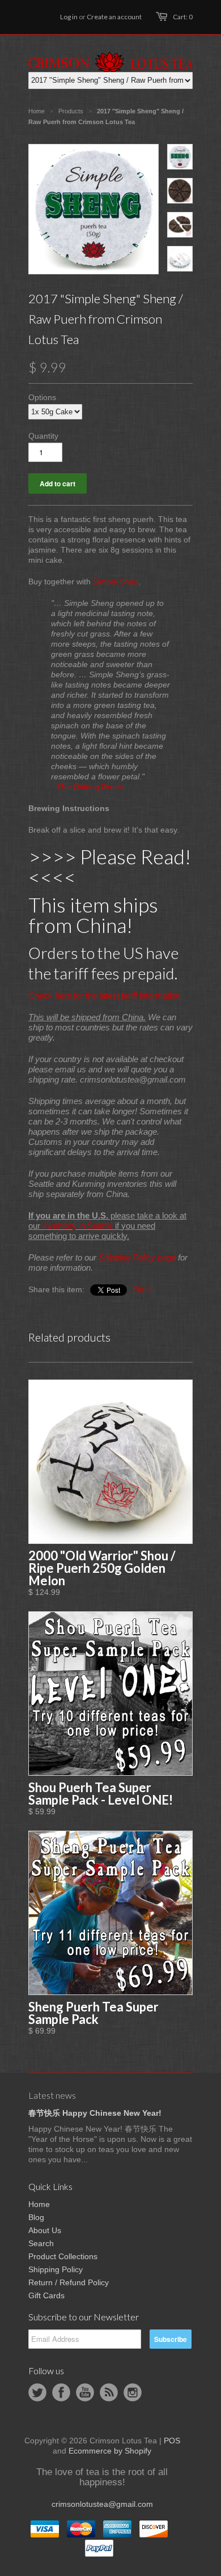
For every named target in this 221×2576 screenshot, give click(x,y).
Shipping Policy (56, 2269)
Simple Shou (116, 582)
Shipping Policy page (137, 1257)
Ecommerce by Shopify (110, 2451)
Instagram (133, 2392)
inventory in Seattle (78, 1226)
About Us (45, 2230)
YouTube (85, 2392)
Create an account (114, 17)
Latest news (52, 2095)
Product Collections (63, 2256)
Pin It (142, 1289)
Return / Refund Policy (69, 2282)
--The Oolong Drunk (87, 787)
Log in (69, 17)
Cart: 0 (183, 17)
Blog (36, 2217)
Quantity (43, 436)
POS (172, 2441)
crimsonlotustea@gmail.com (102, 2504)
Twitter (37, 2392)
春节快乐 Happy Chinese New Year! (95, 2113)
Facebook (61, 2392)
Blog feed (109, 2392)
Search (41, 2243)
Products (71, 111)
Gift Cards (46, 2295)
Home (39, 2204)
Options (42, 397)
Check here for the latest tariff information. (105, 996)
